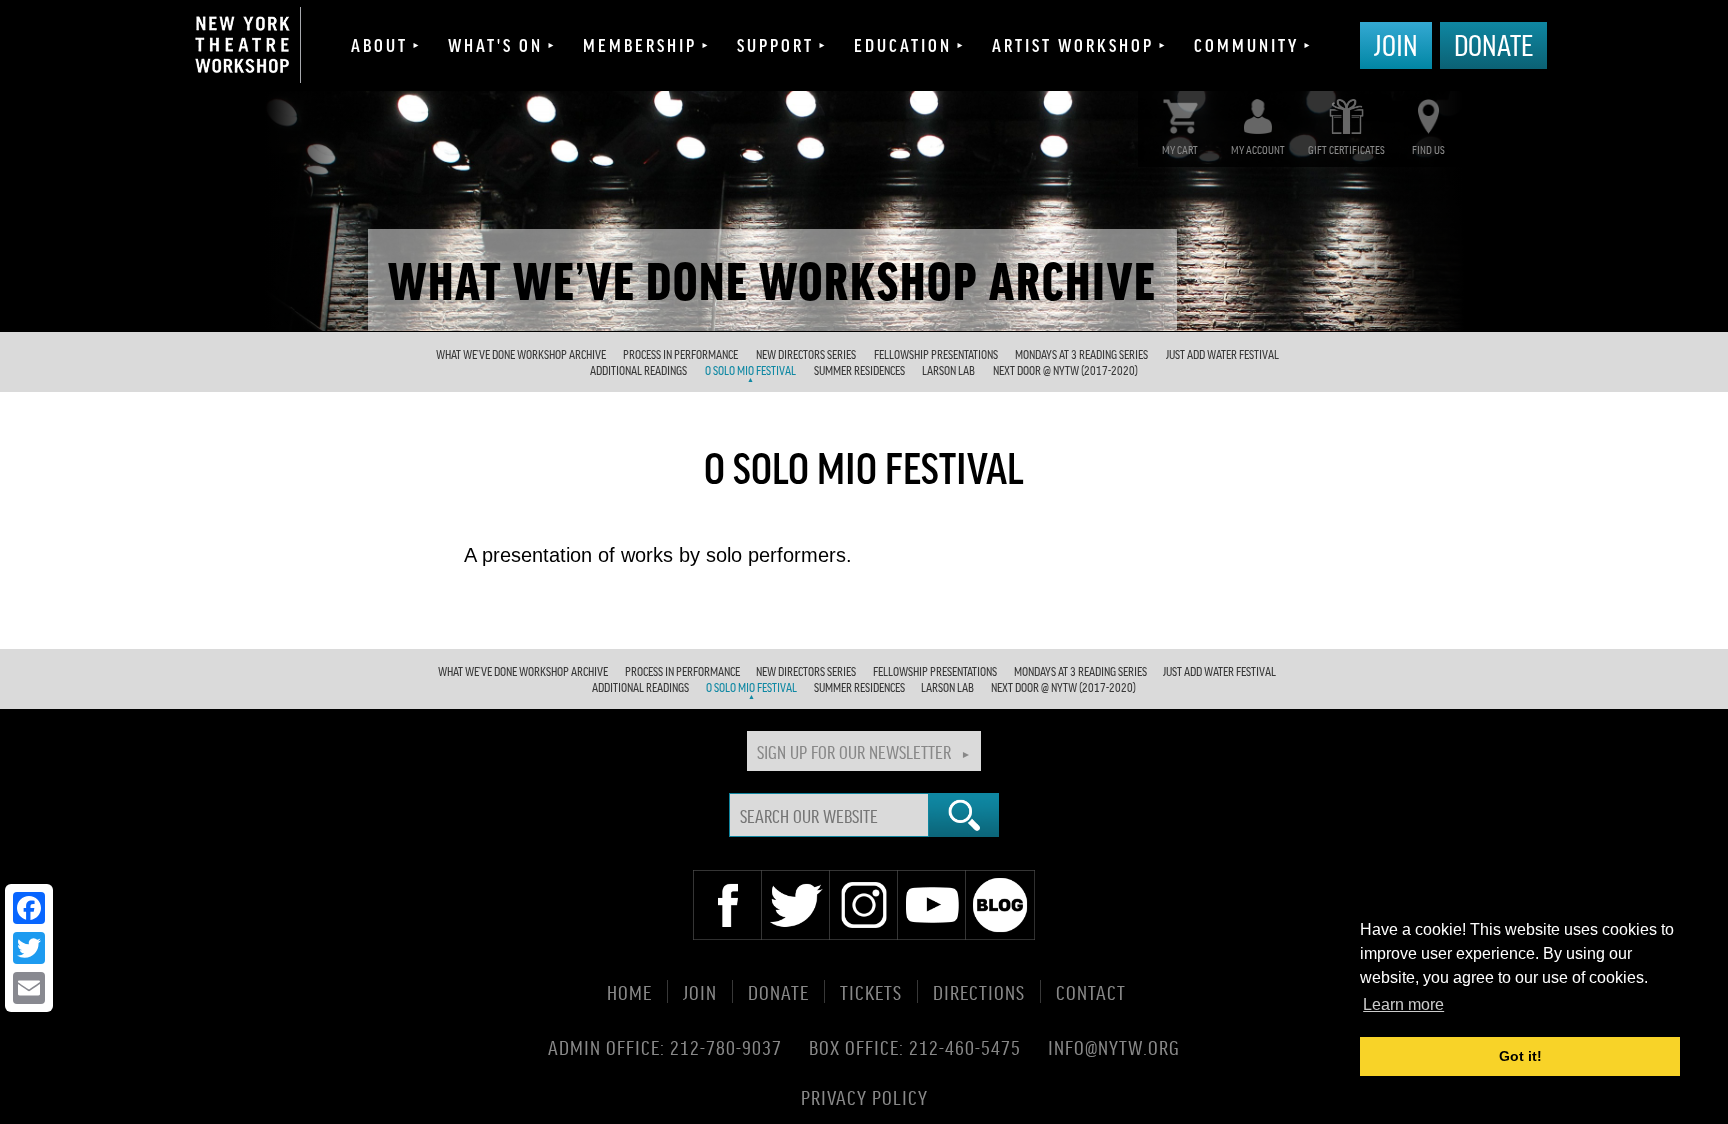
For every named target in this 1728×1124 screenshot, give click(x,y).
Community (1246, 45)
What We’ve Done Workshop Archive (521, 354)
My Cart (1180, 149)
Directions (979, 991)
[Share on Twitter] (29, 948)
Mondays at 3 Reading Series (1081, 354)
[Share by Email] (29, 988)
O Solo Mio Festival (750, 370)
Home (629, 991)
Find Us (1428, 149)
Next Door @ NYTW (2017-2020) (1065, 370)
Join (1396, 44)
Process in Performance (680, 354)
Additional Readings (638, 370)
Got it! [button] (1520, 1056)
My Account (1258, 149)
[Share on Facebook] (29, 908)
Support (775, 45)
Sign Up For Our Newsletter (854, 751)
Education (903, 45)
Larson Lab (948, 370)
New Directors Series (806, 354)
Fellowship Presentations (936, 354)
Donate (1493, 44)
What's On (495, 45)
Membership (640, 45)
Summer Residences (859, 370)
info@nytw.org (1114, 1047)
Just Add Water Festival (1222, 354)
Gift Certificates (1346, 149)
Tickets (871, 991)
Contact (1091, 991)
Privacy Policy (864, 1095)
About (379, 45)
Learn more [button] (1403, 1004)
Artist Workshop (1073, 45)
